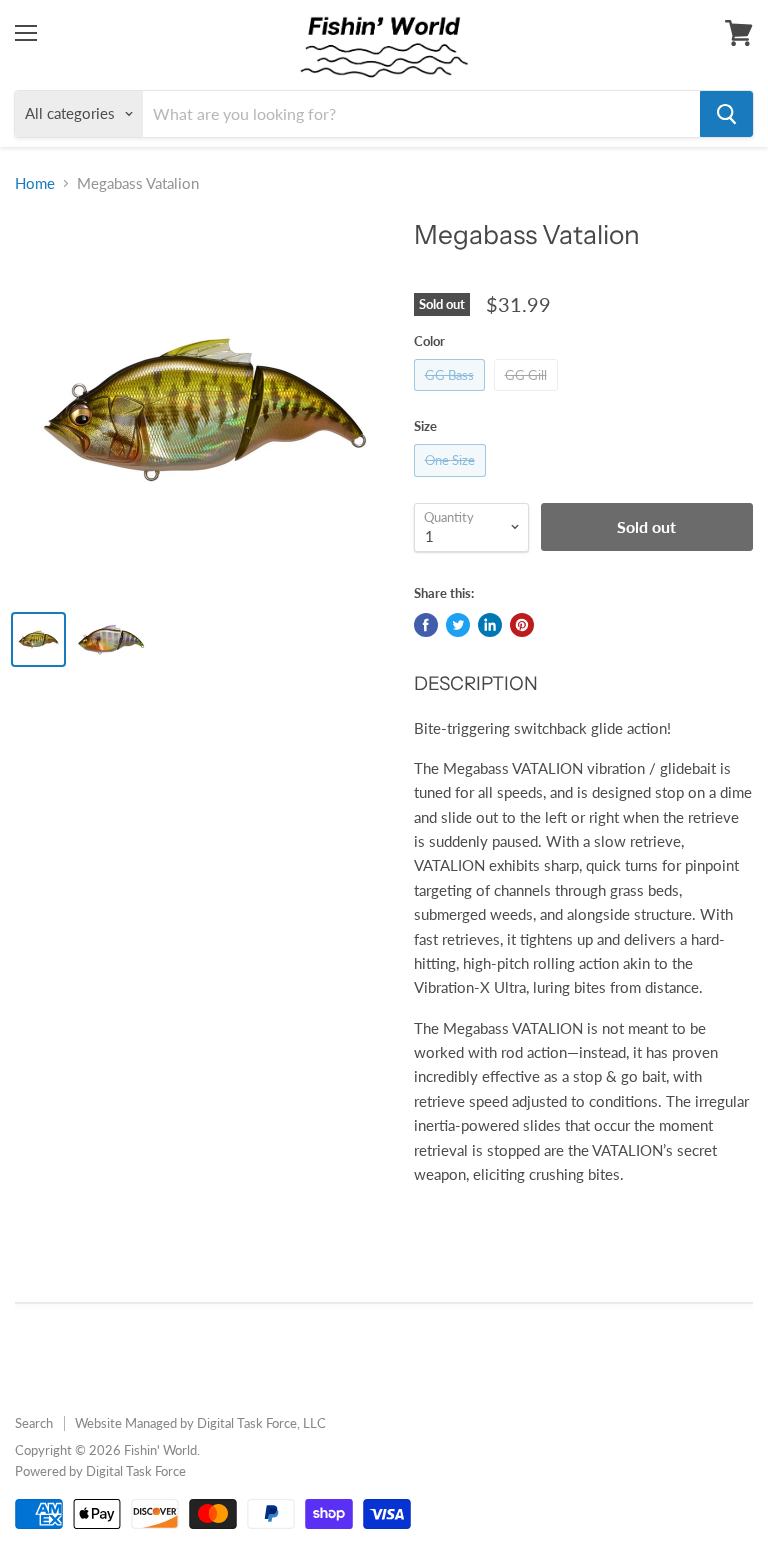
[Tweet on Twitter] (458, 625)
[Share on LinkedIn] (490, 625)
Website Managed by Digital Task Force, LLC (200, 1423)
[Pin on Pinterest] (522, 625)
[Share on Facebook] (426, 625)
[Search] (726, 114)
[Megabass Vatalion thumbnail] (38, 639)
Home (35, 183)
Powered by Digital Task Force (100, 1471)
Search (34, 1423)
